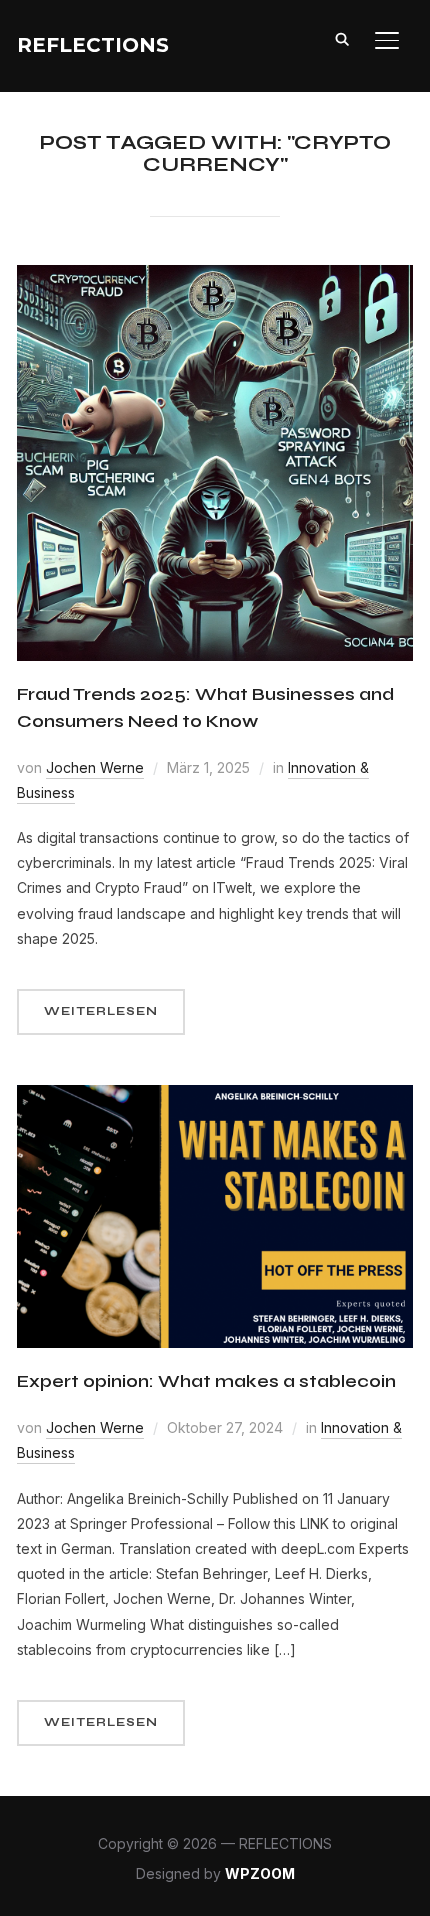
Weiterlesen (101, 1011)
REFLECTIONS (93, 45)
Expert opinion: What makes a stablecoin (206, 1381)
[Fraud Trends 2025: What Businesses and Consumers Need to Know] (215, 277)
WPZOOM (260, 1873)
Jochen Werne (95, 767)
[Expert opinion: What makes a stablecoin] (215, 1097)
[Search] (343, 38)
